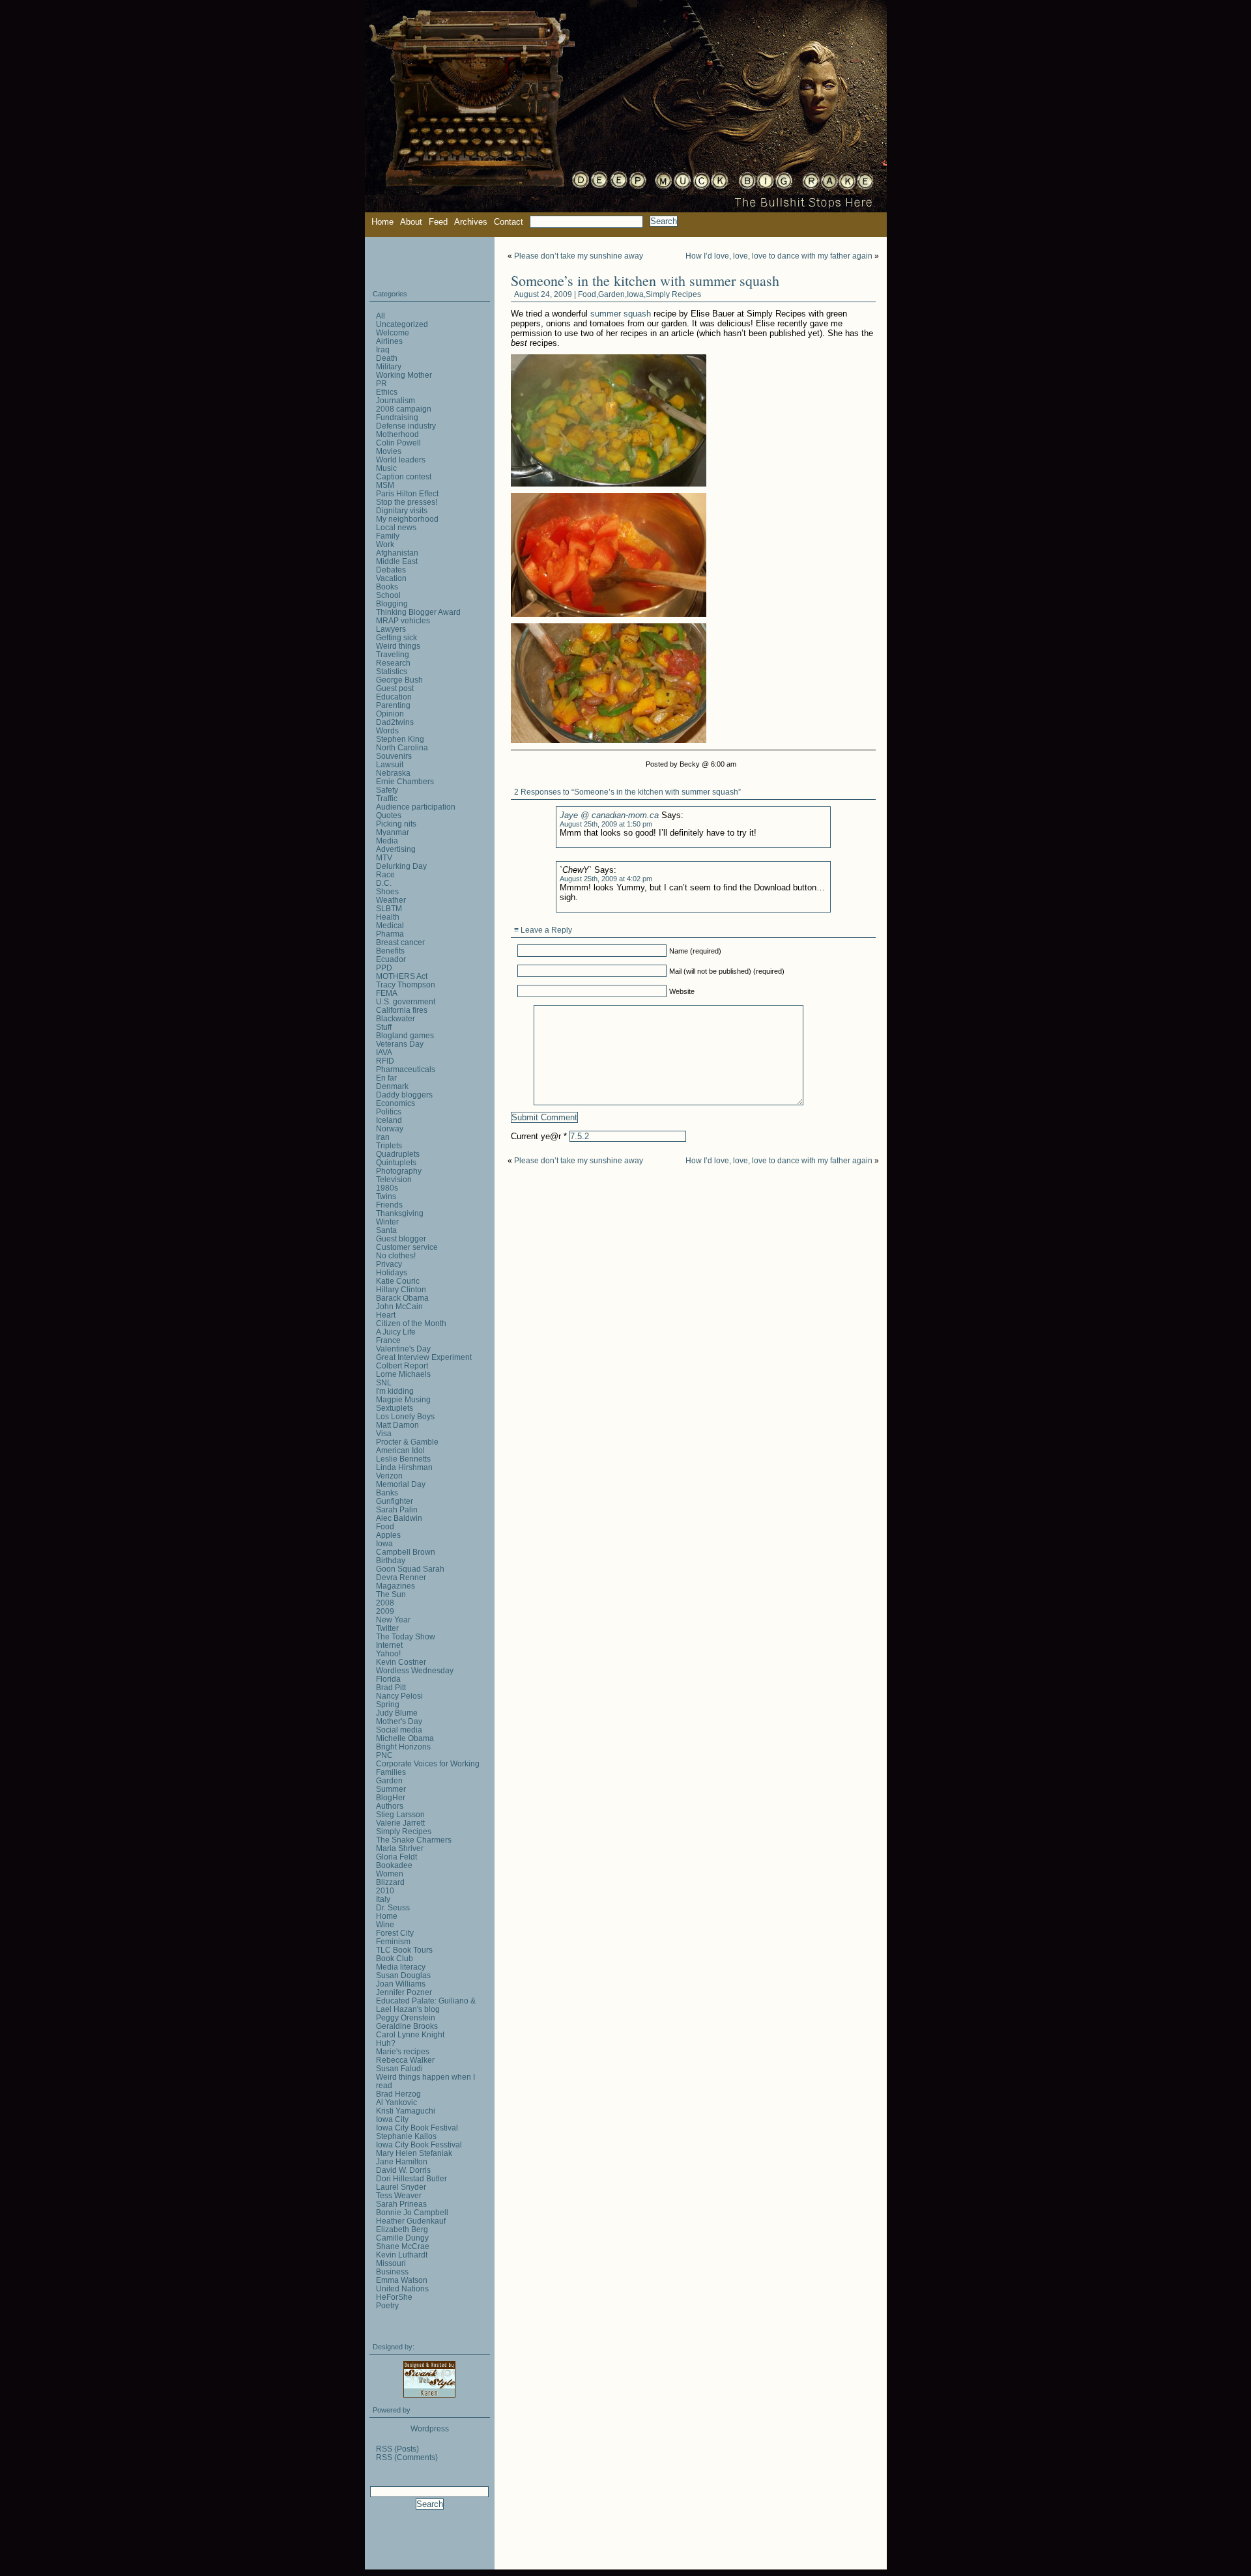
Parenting (393, 705)
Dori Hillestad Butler (411, 2178)
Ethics (387, 392)
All (381, 316)
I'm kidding (395, 1391)
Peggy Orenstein (406, 2017)
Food (587, 294)
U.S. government (406, 1001)
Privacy (389, 1264)
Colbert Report (402, 1366)
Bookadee (394, 1865)
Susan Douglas (403, 1975)
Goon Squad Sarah (410, 1569)
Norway (390, 1128)
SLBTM (389, 908)
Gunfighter (395, 1501)
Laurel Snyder (401, 2187)
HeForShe (394, 2297)
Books (387, 587)
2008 (385, 1603)
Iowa (635, 294)
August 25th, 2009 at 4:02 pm (606, 879)
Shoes (387, 891)
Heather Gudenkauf (411, 2221)
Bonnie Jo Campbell (412, 2212)
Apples (388, 1535)
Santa (386, 1230)
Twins (386, 1196)
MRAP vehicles (403, 620)
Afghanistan (397, 553)
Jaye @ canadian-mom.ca (609, 815)
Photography (399, 1171)
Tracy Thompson (406, 984)
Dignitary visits (402, 510)
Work (385, 544)
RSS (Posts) (397, 2449)
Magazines (395, 1586)
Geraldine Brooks (407, 2026)
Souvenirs (394, 756)
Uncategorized (402, 324)
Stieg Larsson (400, 1814)
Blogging (392, 603)
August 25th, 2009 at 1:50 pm (606, 824)
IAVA (384, 1052)
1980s (387, 1188)
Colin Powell (398, 443)
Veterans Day (400, 1044)
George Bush (399, 680)
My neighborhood (407, 519)
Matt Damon (397, 1425)
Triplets (389, 1145)
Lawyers (391, 629)
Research (393, 663)
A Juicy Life (396, 1332)
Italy (383, 1899)
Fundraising (397, 417)
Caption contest (404, 476)
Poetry (387, 2305)
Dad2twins (395, 722)
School (388, 595)
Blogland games (405, 1035)
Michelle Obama (405, 1738)
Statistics (392, 671)
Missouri (391, 2263)
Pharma (390, 934)
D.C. (384, 883)
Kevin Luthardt (402, 2255)
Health (388, 917)
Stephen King (400, 739)
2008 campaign (404, 409)
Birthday (391, 1560)
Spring (388, 1704)
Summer (391, 1789)
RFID (385, 1061)
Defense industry (406, 426)
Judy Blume (397, 1713)
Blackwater (395, 1018)
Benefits (390, 951)
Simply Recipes (673, 294)
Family (388, 536)
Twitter (387, 1628)
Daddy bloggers (404, 1095)
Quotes (389, 815)
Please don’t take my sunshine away (579, 256)
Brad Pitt (391, 1687)
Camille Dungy (402, 2238)
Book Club (395, 1958)
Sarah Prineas (401, 2204)
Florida (388, 1679)
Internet (389, 1645)
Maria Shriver (400, 1848)
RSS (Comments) (407, 2457)
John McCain (399, 1306)
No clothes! (396, 1255)
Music (386, 468)
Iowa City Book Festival (417, 2128)
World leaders (401, 460)
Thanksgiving (400, 1213)
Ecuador (391, 959)
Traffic (387, 798)
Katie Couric (398, 1281)
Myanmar (393, 832)
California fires (402, 1010)
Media (387, 841)
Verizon (389, 1476)
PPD (384, 968)
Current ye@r (539, 1136)
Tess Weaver (399, 2195)
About (411, 222)
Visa (384, 1433)
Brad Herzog (398, 2094)
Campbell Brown (406, 1552)
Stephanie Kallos (406, 2136)
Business (392, 2272)
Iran (383, 1137)
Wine (385, 1924)
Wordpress (430, 2428)
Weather (391, 900)
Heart (386, 1315)
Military (389, 366)
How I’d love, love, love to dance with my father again (779, 256)
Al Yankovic (396, 2102)
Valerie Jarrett (400, 1823)
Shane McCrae (403, 2246)
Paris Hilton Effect (407, 493)
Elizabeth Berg (402, 2229)
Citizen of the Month (411, 1323)
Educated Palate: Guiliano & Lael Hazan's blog (426, 2005)
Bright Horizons (403, 1747)
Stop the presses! (407, 502)
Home (382, 222)
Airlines (389, 341)
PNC (384, 1755)
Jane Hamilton (402, 2161)
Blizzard (390, 1882)
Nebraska (393, 773)
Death (387, 358)
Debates (391, 570)
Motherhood (397, 434)
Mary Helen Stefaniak (414, 2153)
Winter (387, 1222)
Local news (396, 527)
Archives (471, 222)
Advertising (396, 849)
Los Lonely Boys (405, 1416)
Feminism (393, 1941)
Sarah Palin (397, 1509)
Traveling (393, 654)
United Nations (402, 2288)
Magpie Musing (403, 1399)
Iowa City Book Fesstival (419, 2144)
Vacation (391, 578)
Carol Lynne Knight (410, 2034)
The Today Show (406, 1636)
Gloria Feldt (396, 1857)
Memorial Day (401, 1484)
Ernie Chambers (405, 781)
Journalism (395, 400)
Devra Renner (401, 1577)
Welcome (393, 333)
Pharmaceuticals (406, 1069)
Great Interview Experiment (424, 1357)
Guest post (395, 688)
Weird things (398, 646)
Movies (389, 451)
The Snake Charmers (414, 1840)
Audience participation (416, 807)
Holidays (392, 1272)
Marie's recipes (403, 2051)
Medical (390, 925)
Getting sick (396, 637)
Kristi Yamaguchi (406, 2111)
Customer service (407, 1247)
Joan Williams (401, 1984)
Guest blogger (401, 1238)
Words (387, 730)
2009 (385, 1611)
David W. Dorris (403, 2170)
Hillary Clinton (401, 1289)
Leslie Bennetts (403, 1459)
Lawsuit (390, 764)
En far (386, 1078)
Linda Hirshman (404, 1467)
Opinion (390, 714)
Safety (387, 790)
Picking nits (396, 824)
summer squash (621, 314)
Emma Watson (402, 2280)
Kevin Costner (401, 1662)
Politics (389, 1111)
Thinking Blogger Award (418, 612)
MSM (385, 485)
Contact (509, 222)
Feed (438, 222)
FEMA (387, 993)
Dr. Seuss (393, 1907)
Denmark (392, 1086)
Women (390, 1874)
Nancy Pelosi (399, 1696)
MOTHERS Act (402, 976)
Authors (390, 1806)
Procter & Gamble (407, 1442)
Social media (399, 1730)
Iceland (389, 1120)
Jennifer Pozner (404, 1992)
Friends (389, 1205)
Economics (395, 1103)
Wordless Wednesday (415, 1670)
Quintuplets (396, 1162)
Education (394, 697)
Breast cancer (400, 942)
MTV (384, 857)
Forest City (395, 1933)
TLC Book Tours (404, 1950)
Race (385, 874)
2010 (385, 1890)
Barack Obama (402, 1298)
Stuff (384, 1027)
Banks (387, 1493)
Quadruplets (398, 1154)
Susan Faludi (399, 2068)
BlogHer (391, 1797)
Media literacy (401, 1967)
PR (381, 383)
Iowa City (392, 2119)
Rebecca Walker (405, 2060)
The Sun (391, 1594)
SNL (384, 1382)
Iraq (383, 349)
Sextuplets (395, 1408)
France (388, 1340)
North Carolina (402, 747)
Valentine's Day (403, 1349)
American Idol (400, 1450)
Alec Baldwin (399, 1518)
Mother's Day (399, 1721)
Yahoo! (388, 1653)
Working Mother (404, 375)
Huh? (386, 2043)
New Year (393, 1620)
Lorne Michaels (403, 1374)
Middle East (397, 561)
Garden (611, 294)
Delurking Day (401, 866)
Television (394, 1179)
